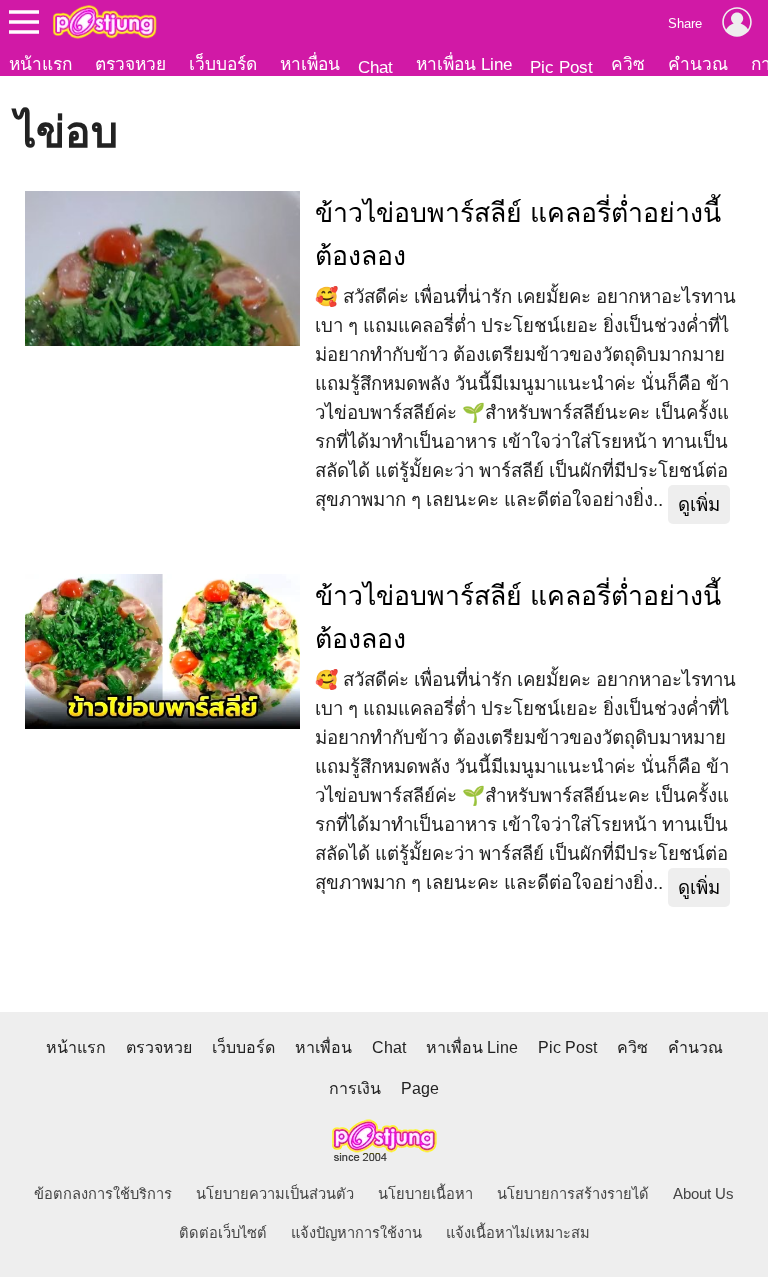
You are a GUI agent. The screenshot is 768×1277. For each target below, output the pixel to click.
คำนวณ (698, 64)
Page (420, 1088)
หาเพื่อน (310, 64)
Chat (375, 67)
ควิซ (628, 64)
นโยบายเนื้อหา (425, 1194)
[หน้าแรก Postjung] (104, 22)
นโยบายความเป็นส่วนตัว (275, 1194)
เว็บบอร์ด (223, 64)
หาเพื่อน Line (464, 64)
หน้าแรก (40, 64)
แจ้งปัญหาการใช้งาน (356, 1233)
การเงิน (355, 1088)
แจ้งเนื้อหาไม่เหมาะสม (518, 1233)
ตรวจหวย (130, 64)
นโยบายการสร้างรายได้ (573, 1194)
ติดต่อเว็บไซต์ (223, 1233)
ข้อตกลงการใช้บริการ (103, 1194)
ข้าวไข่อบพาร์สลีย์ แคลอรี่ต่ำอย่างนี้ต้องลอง (518, 234)
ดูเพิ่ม (699, 504)
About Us (703, 1194)
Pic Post (561, 67)
